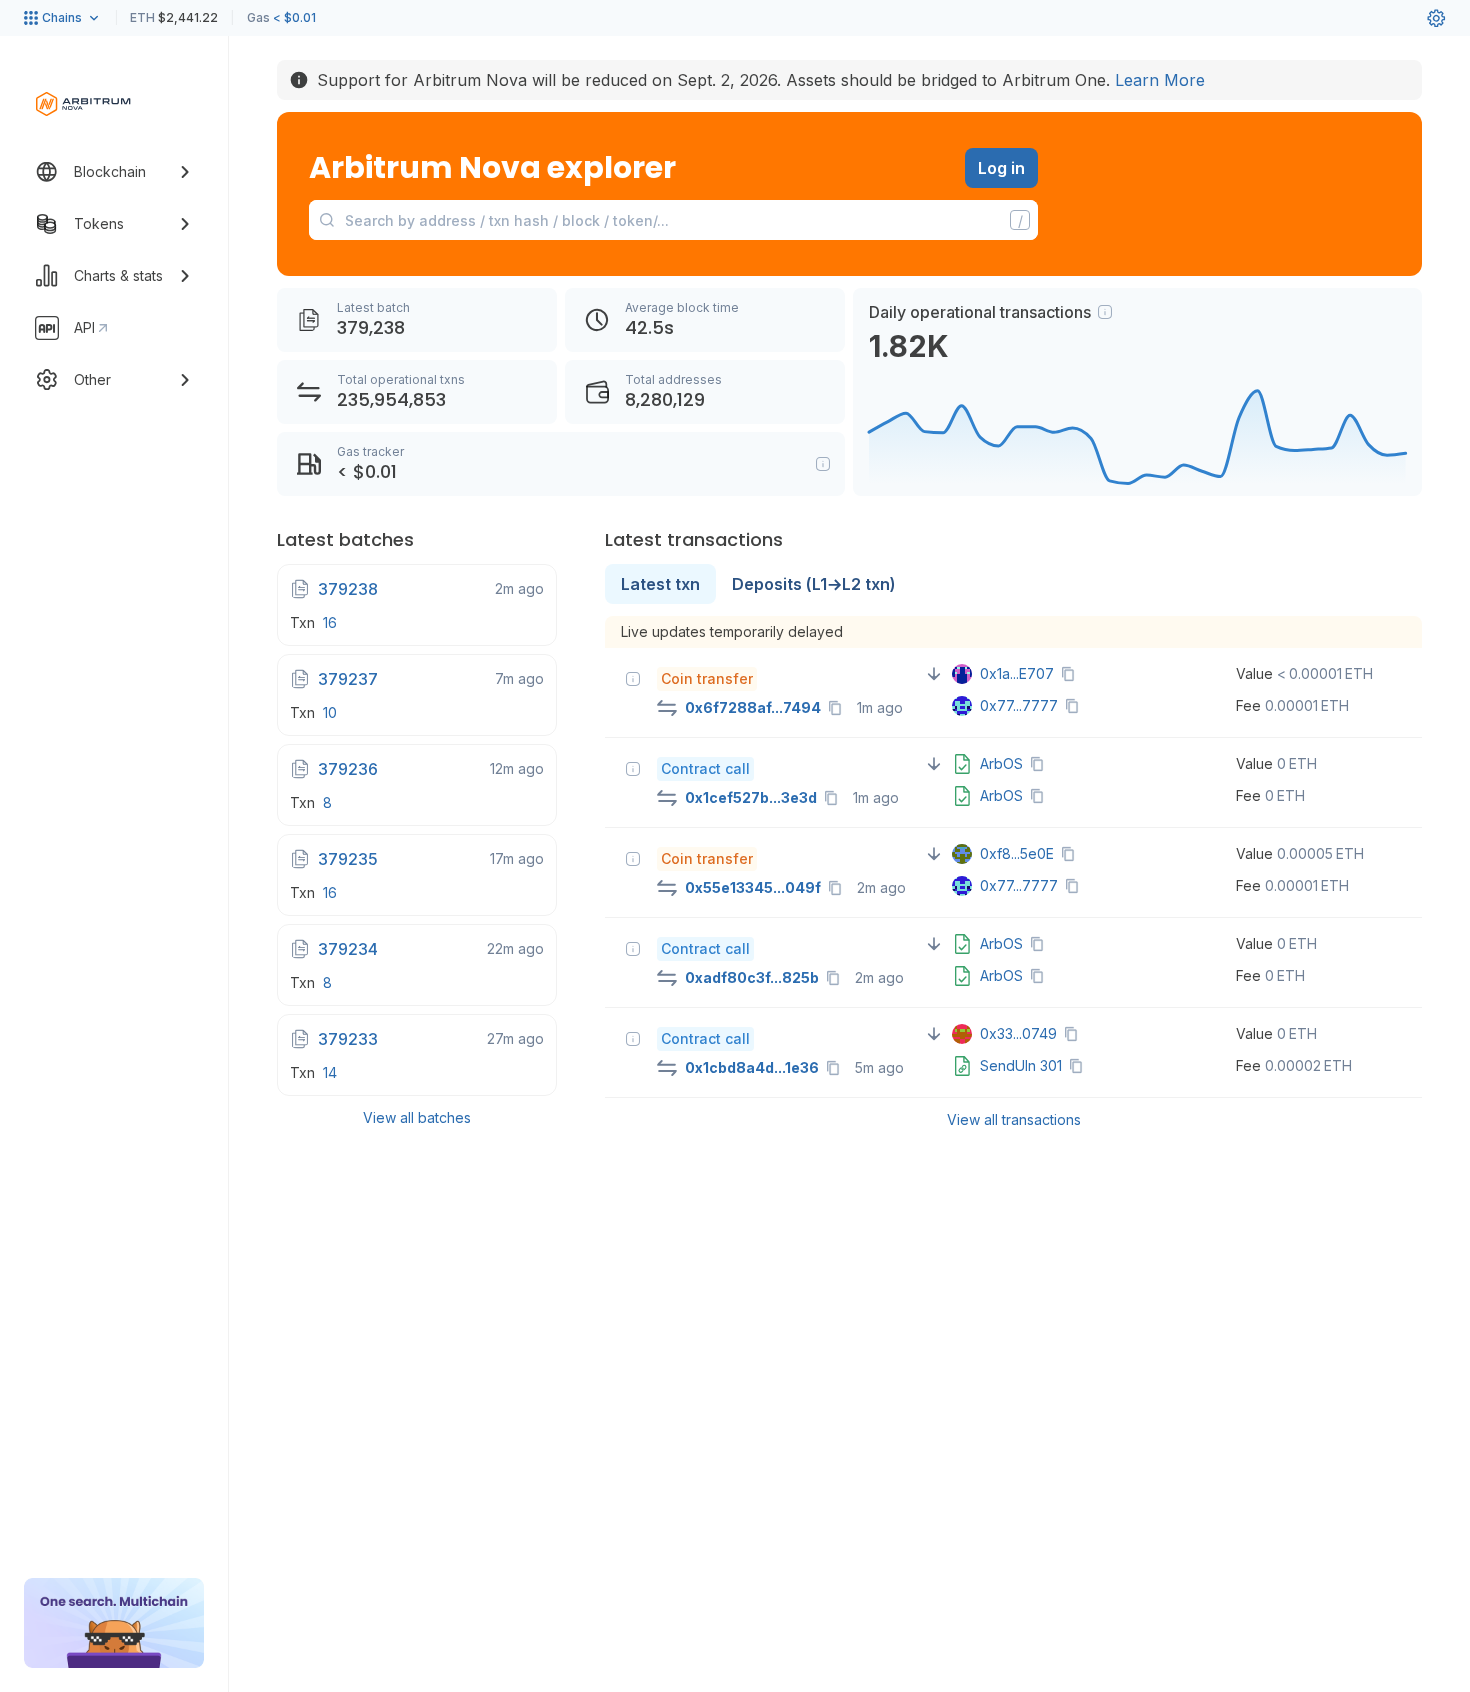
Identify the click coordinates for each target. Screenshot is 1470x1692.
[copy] (839, 708)
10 (330, 712)
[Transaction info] (633, 679)
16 (330, 622)
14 (330, 1072)
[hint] (1105, 312)
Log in (1001, 168)
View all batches (417, 1117)
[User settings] (1436, 18)
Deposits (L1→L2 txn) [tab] (814, 584)
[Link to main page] (83, 104)
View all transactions (1014, 1119)
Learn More (1160, 80)
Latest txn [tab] (660, 584)
